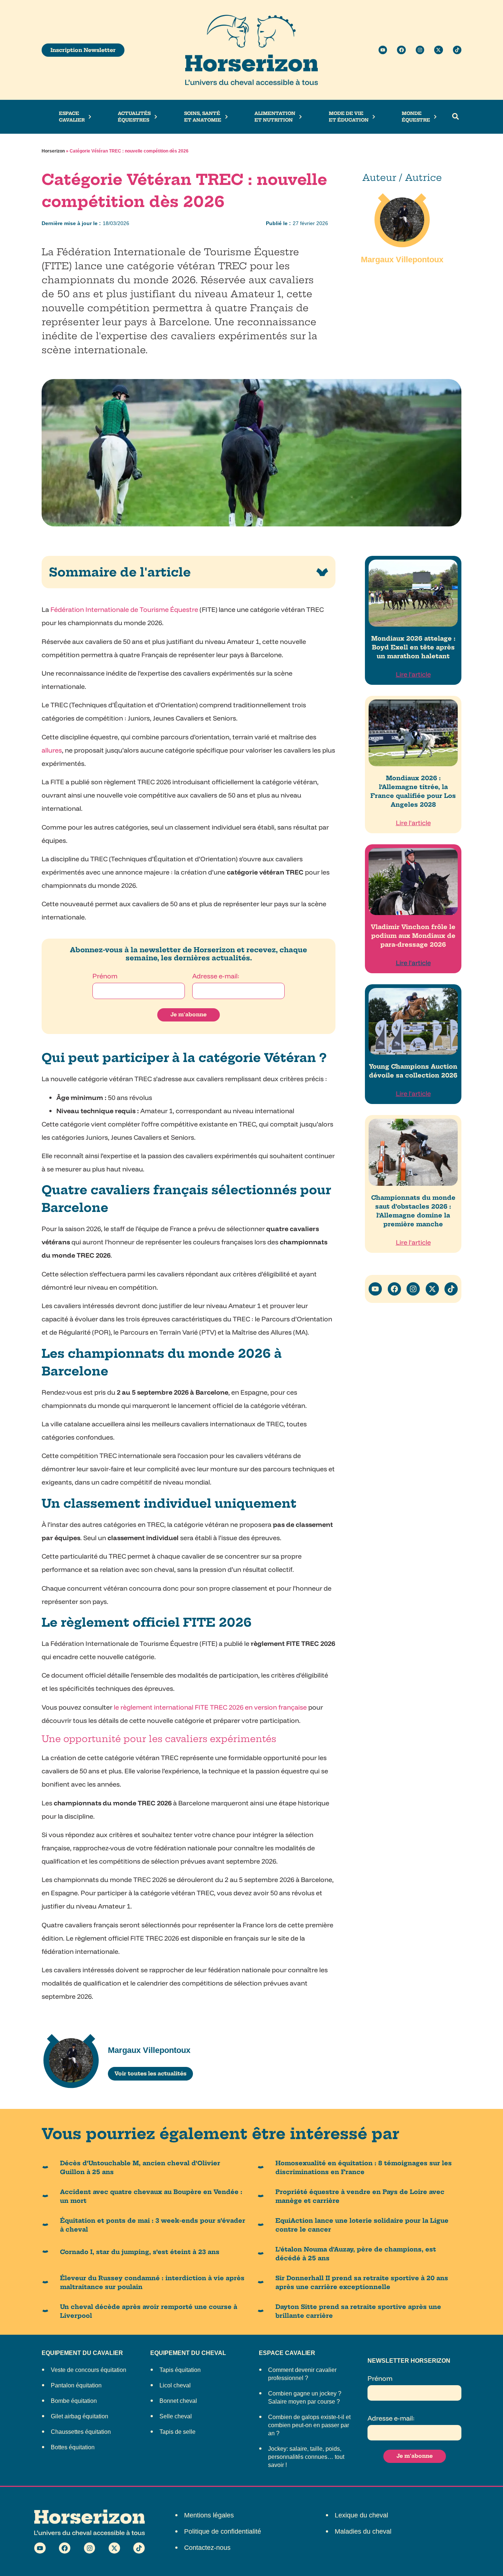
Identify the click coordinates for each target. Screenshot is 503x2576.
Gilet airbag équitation (80, 2416)
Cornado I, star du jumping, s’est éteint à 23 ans (140, 2252)
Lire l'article (413, 674)
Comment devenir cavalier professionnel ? (302, 2374)
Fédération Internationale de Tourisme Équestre (124, 609)
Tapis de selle (177, 2432)
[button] (455, 117)
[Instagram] (420, 50)
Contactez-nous (207, 2548)
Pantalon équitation (76, 2385)
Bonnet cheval (178, 2401)
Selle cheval (176, 2416)
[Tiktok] (457, 50)
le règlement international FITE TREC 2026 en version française (210, 1707)
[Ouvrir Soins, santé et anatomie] (226, 117)
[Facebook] (401, 50)
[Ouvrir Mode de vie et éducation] (374, 117)
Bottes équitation (73, 2447)
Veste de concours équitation (89, 2370)
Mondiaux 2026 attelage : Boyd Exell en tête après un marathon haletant (413, 647)
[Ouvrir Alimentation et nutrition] (300, 117)
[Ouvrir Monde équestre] (435, 117)
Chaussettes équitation (81, 2432)
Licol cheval (175, 2385)
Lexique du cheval (361, 2515)
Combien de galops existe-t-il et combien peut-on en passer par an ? (309, 2425)
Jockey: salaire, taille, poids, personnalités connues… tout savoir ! (306, 2457)
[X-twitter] (438, 50)
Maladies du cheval (363, 2531)
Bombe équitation (74, 2401)
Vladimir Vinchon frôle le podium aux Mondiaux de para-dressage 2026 (413, 936)
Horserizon (53, 151)
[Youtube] (383, 50)
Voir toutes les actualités (150, 2074)
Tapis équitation (180, 2370)
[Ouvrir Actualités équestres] (156, 117)
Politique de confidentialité (223, 2531)
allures (52, 750)
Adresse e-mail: (216, 976)
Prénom (105, 976)
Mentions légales (209, 2515)
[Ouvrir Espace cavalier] (90, 117)
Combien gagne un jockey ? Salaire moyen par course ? (305, 2398)
